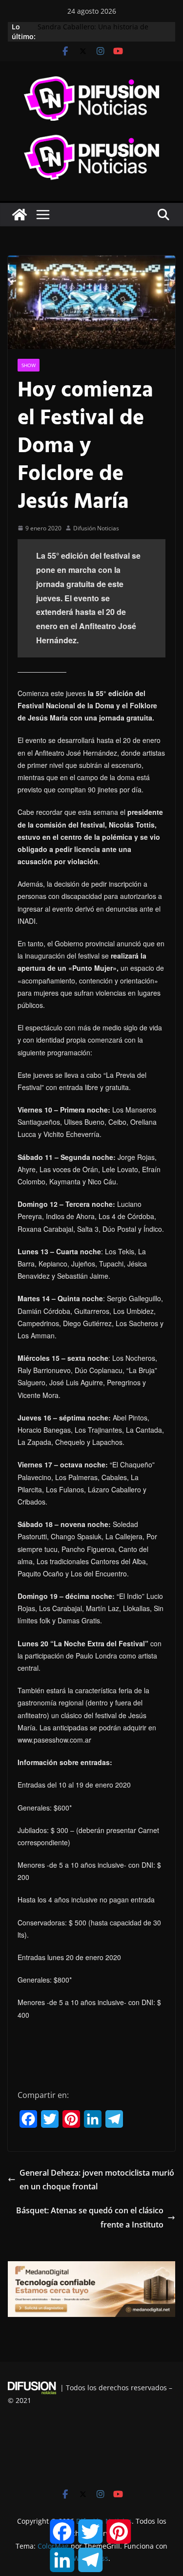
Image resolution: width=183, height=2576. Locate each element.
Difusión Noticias (96, 528)
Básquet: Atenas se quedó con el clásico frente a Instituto (90, 2217)
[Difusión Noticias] (20, 215)
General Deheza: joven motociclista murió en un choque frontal (97, 2180)
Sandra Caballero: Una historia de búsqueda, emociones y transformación (102, 32)
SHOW (29, 365)
